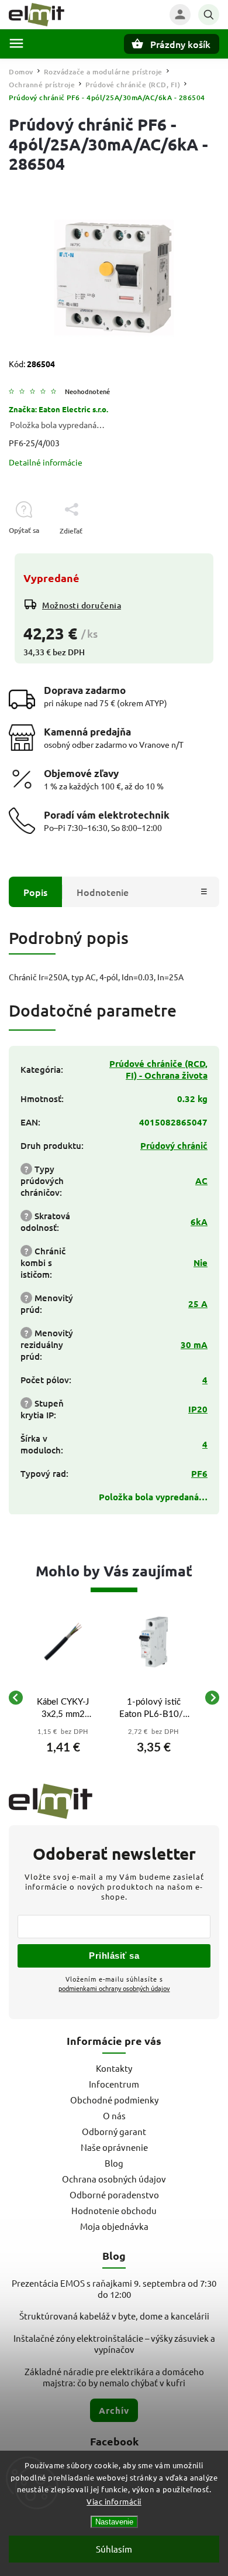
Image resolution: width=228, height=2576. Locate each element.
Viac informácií (114, 2501)
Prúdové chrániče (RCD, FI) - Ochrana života (158, 1069)
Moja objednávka (114, 2226)
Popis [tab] (35, 892)
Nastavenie (114, 2522)
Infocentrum (114, 2084)
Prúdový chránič (174, 1145)
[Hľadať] (209, 15)
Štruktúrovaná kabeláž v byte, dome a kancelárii (114, 2316)
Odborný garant (114, 2131)
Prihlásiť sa (114, 1956)
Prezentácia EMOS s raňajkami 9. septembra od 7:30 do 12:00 (114, 2288)
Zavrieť (181, 551)
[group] (63, 1698)
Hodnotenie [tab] (103, 892)
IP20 (198, 1409)
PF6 (199, 1473)
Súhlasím (114, 2549)
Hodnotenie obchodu (114, 2210)
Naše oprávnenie (114, 2147)
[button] (63, 1745)
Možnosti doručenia (82, 605)
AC (201, 1181)
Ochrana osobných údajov (114, 2179)
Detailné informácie (46, 462)
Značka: (58, 409)
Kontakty (114, 2068)
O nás (114, 2115)
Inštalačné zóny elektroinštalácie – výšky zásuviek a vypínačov (114, 2344)
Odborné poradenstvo (114, 2194)
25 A (198, 1304)
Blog (114, 2163)
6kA (199, 1222)
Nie (201, 1263)
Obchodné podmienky (114, 2100)
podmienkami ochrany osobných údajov (114, 1988)
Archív (114, 2410)
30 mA (194, 1345)
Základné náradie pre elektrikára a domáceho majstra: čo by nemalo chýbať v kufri (114, 2377)
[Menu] (16, 43)
